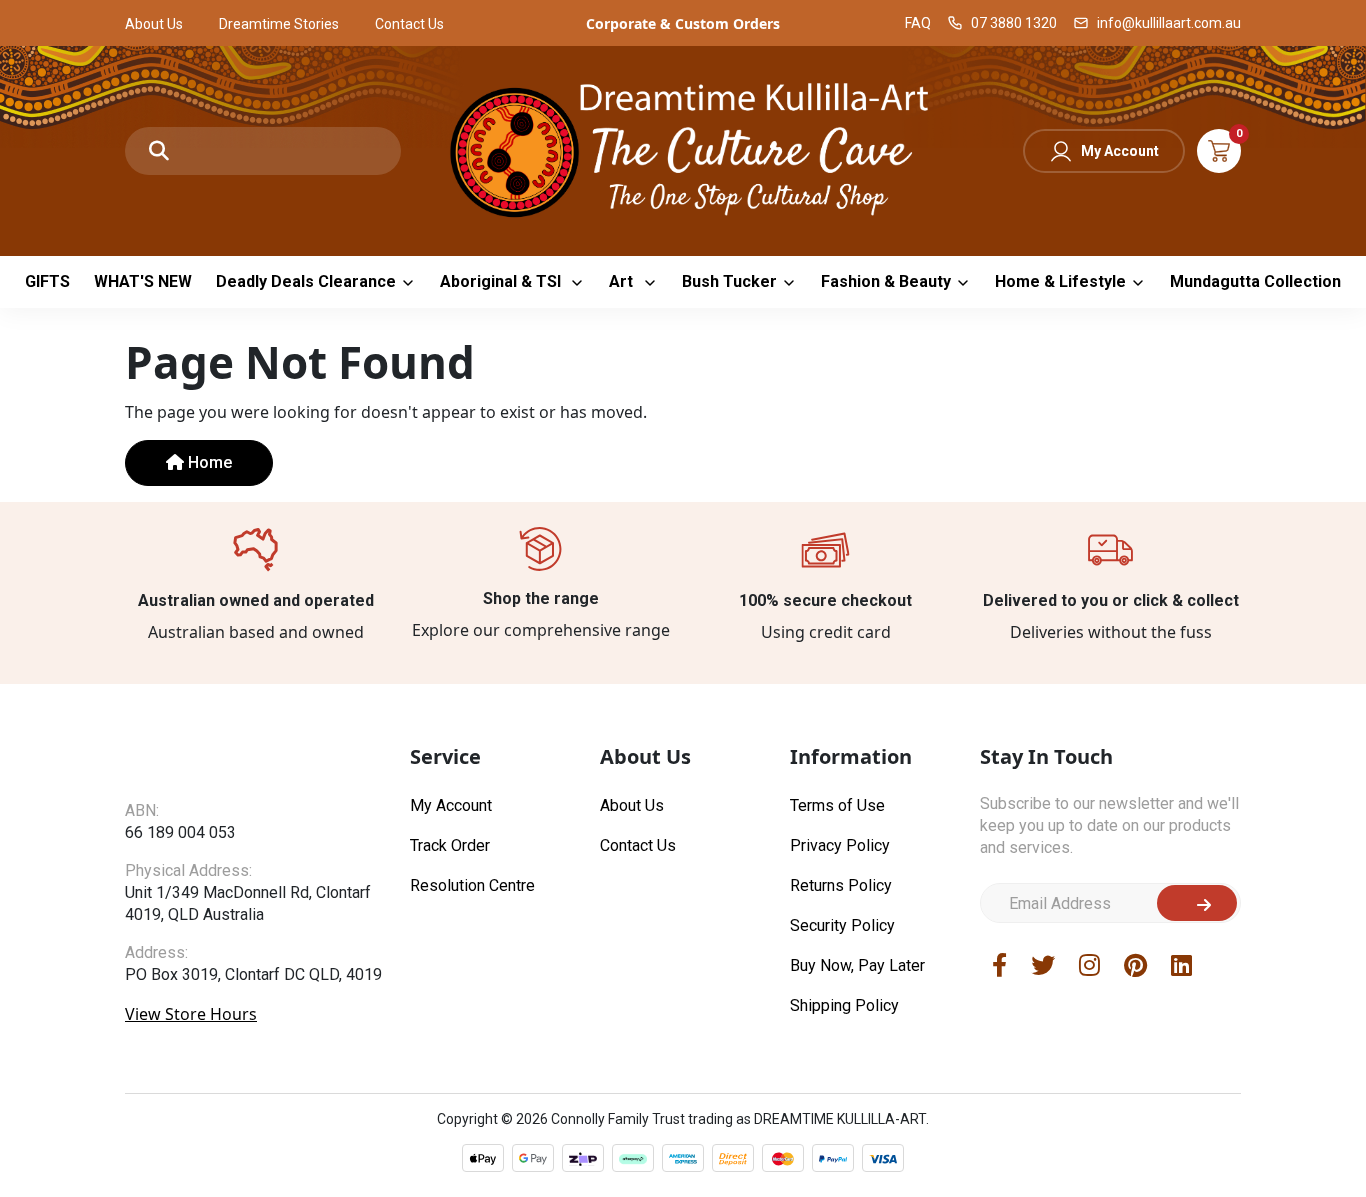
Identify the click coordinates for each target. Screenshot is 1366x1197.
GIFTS (47, 281)
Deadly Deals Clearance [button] (306, 281)
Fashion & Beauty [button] (886, 281)
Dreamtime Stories (279, 24)
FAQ (918, 23)
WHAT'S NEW (143, 281)
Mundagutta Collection (1255, 281)
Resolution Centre (472, 885)
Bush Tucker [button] (729, 281)
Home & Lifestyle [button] (1060, 281)
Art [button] (623, 281)
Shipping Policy (844, 1005)
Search (159, 151)
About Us (154, 24)
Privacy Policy (840, 845)
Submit (1197, 903)
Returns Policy (841, 885)
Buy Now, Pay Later (857, 965)
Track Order (450, 845)
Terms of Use (837, 805)
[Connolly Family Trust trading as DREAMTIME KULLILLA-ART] (683, 148)
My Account (1120, 151)
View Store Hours (191, 1014)
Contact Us (409, 24)
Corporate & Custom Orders (683, 23)
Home (208, 462)
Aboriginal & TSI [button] (502, 281)
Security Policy (842, 925)
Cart (1219, 151)
